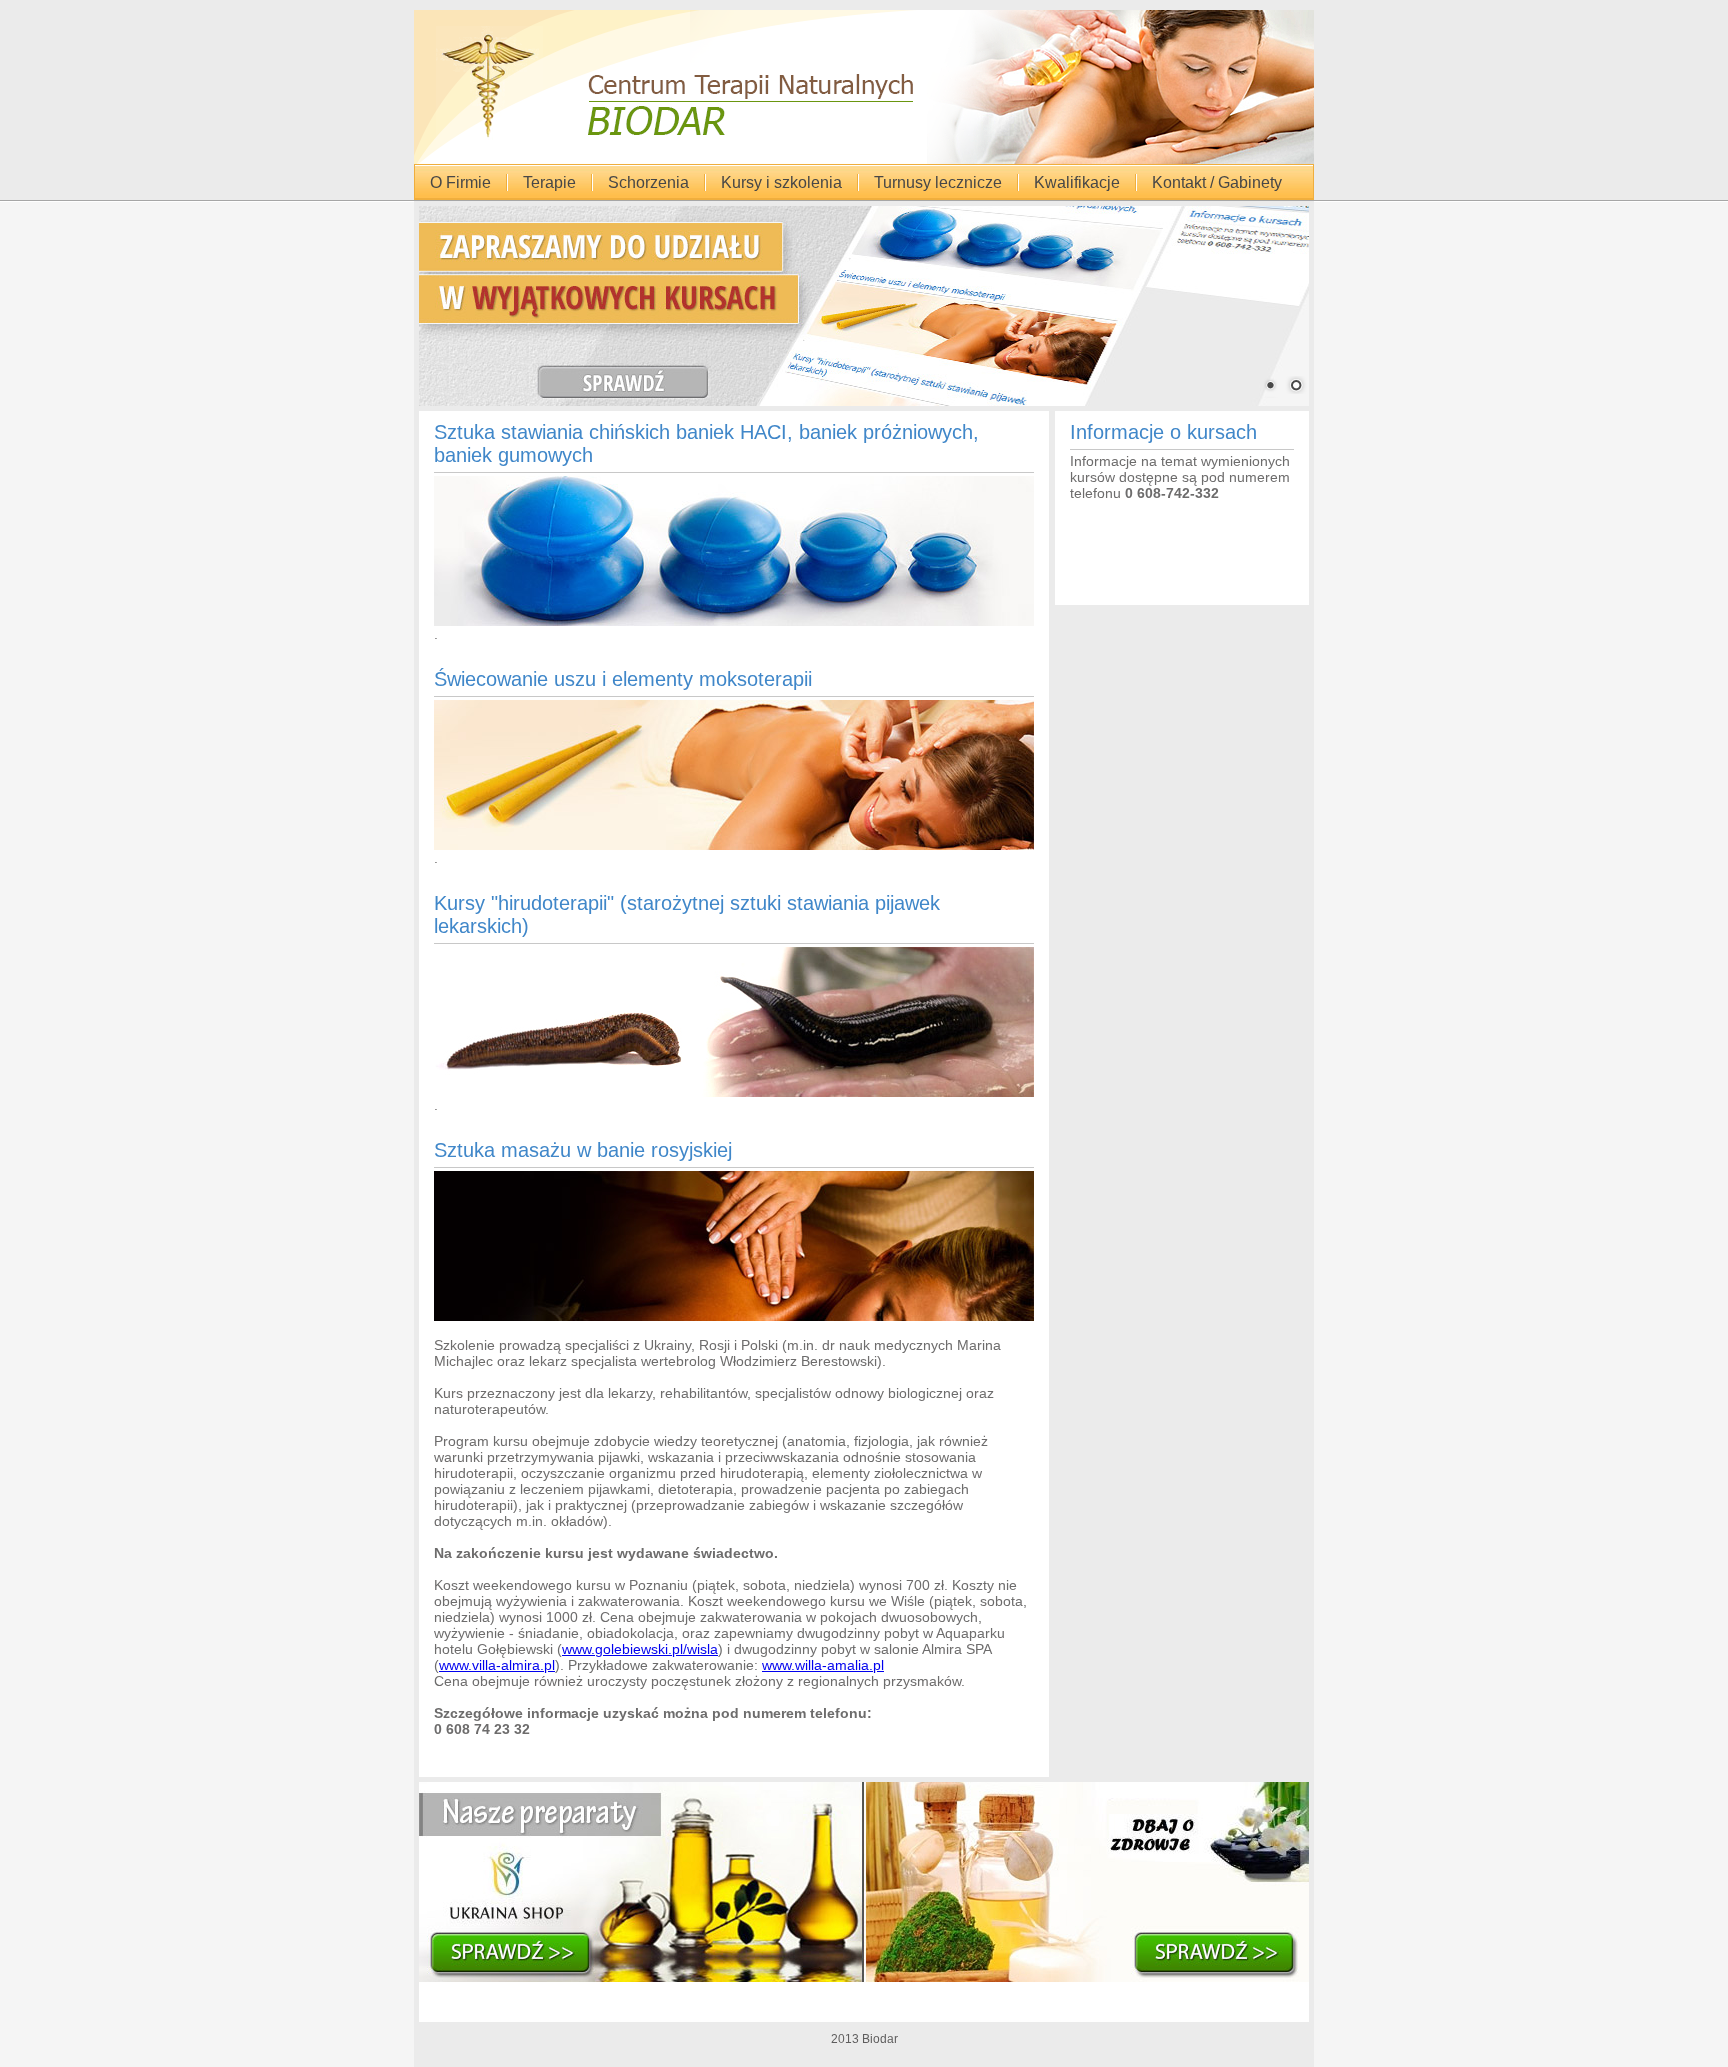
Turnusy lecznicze (938, 182)
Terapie (549, 182)
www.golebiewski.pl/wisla (640, 1649)
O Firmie (460, 182)
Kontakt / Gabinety (1217, 182)
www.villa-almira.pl (497, 1665)
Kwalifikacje (1077, 182)
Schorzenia (648, 182)
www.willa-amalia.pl (823, 1665)
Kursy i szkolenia (781, 182)
